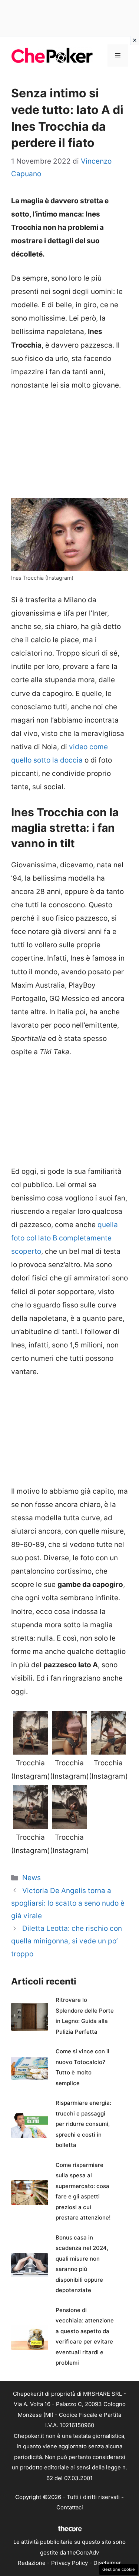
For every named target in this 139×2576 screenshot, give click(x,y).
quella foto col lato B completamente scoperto (64, 1238)
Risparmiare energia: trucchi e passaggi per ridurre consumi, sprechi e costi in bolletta (83, 2124)
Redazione (32, 2563)
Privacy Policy (69, 2563)
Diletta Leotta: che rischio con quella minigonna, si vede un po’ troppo (67, 1941)
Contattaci (70, 2507)
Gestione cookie (119, 2569)
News (32, 1878)
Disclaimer (107, 2563)
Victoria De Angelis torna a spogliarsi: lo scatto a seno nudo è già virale (68, 1903)
